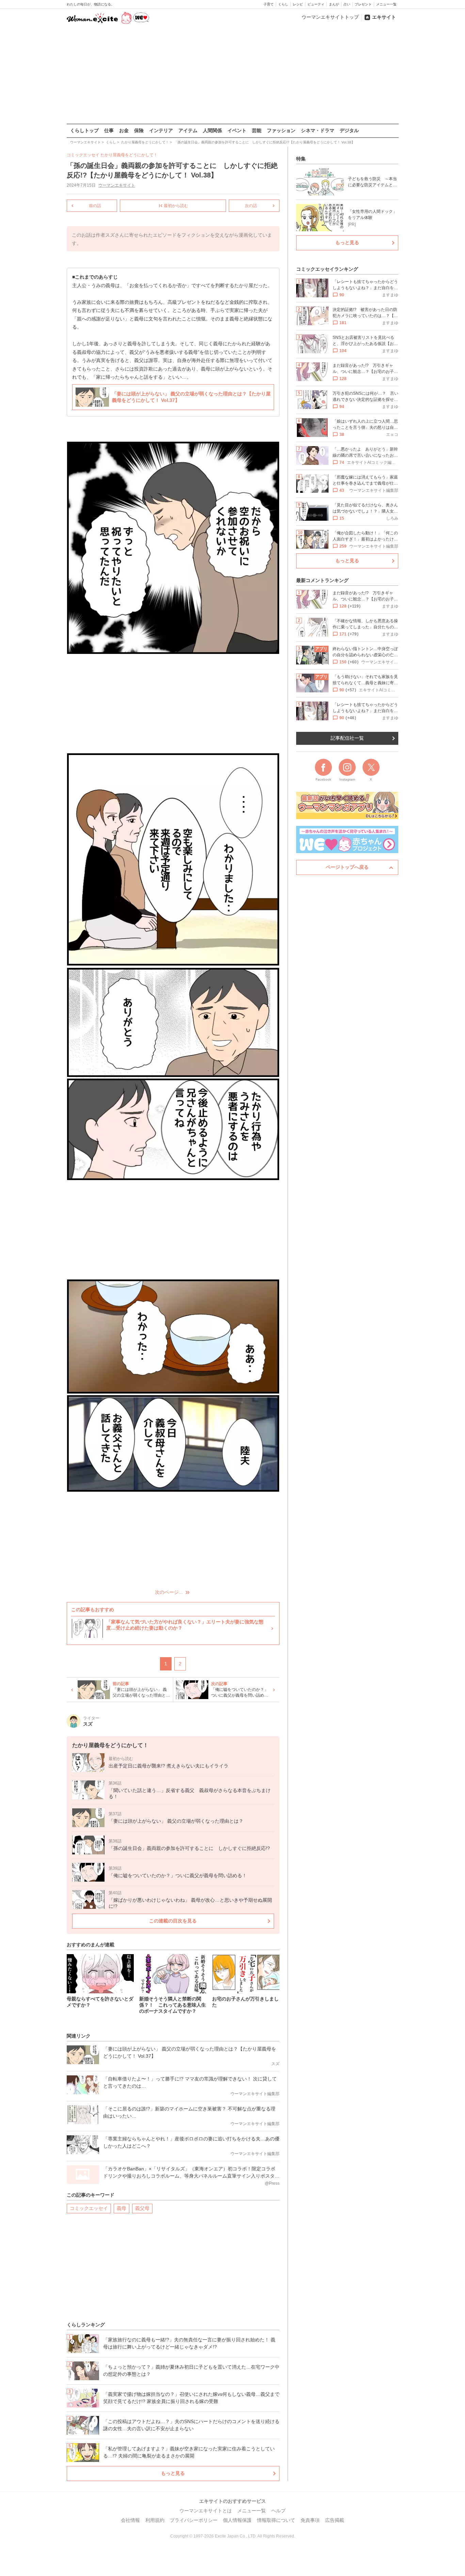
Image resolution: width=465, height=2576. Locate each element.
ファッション (281, 130)
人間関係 (212, 130)
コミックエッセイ (89, 2208)
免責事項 (310, 2520)
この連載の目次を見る (173, 1921)
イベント (237, 130)
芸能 (257, 130)
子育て (269, 4)
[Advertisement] (233, 75)
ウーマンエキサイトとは (206, 2511)
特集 (301, 159)
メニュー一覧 (386, 4)
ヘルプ (278, 2511)
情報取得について (276, 2520)
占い (347, 4)
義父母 (142, 2208)
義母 (122, 2208)
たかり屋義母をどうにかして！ (129, 155)
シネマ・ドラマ (318, 130)
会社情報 (130, 2520)
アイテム (188, 130)
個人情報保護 (237, 2520)
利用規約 (155, 2520)
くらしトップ (84, 130)
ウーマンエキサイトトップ (330, 17)
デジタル (349, 130)
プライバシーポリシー (194, 2520)
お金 (124, 130)
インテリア (161, 130)
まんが (334, 4)
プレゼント (363, 4)
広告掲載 (335, 2520)
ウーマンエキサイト (117, 185)
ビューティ (316, 4)
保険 (139, 130)
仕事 (109, 130)
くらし (283, 4)
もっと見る (173, 2473)
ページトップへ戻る (347, 867)
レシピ (298, 4)
